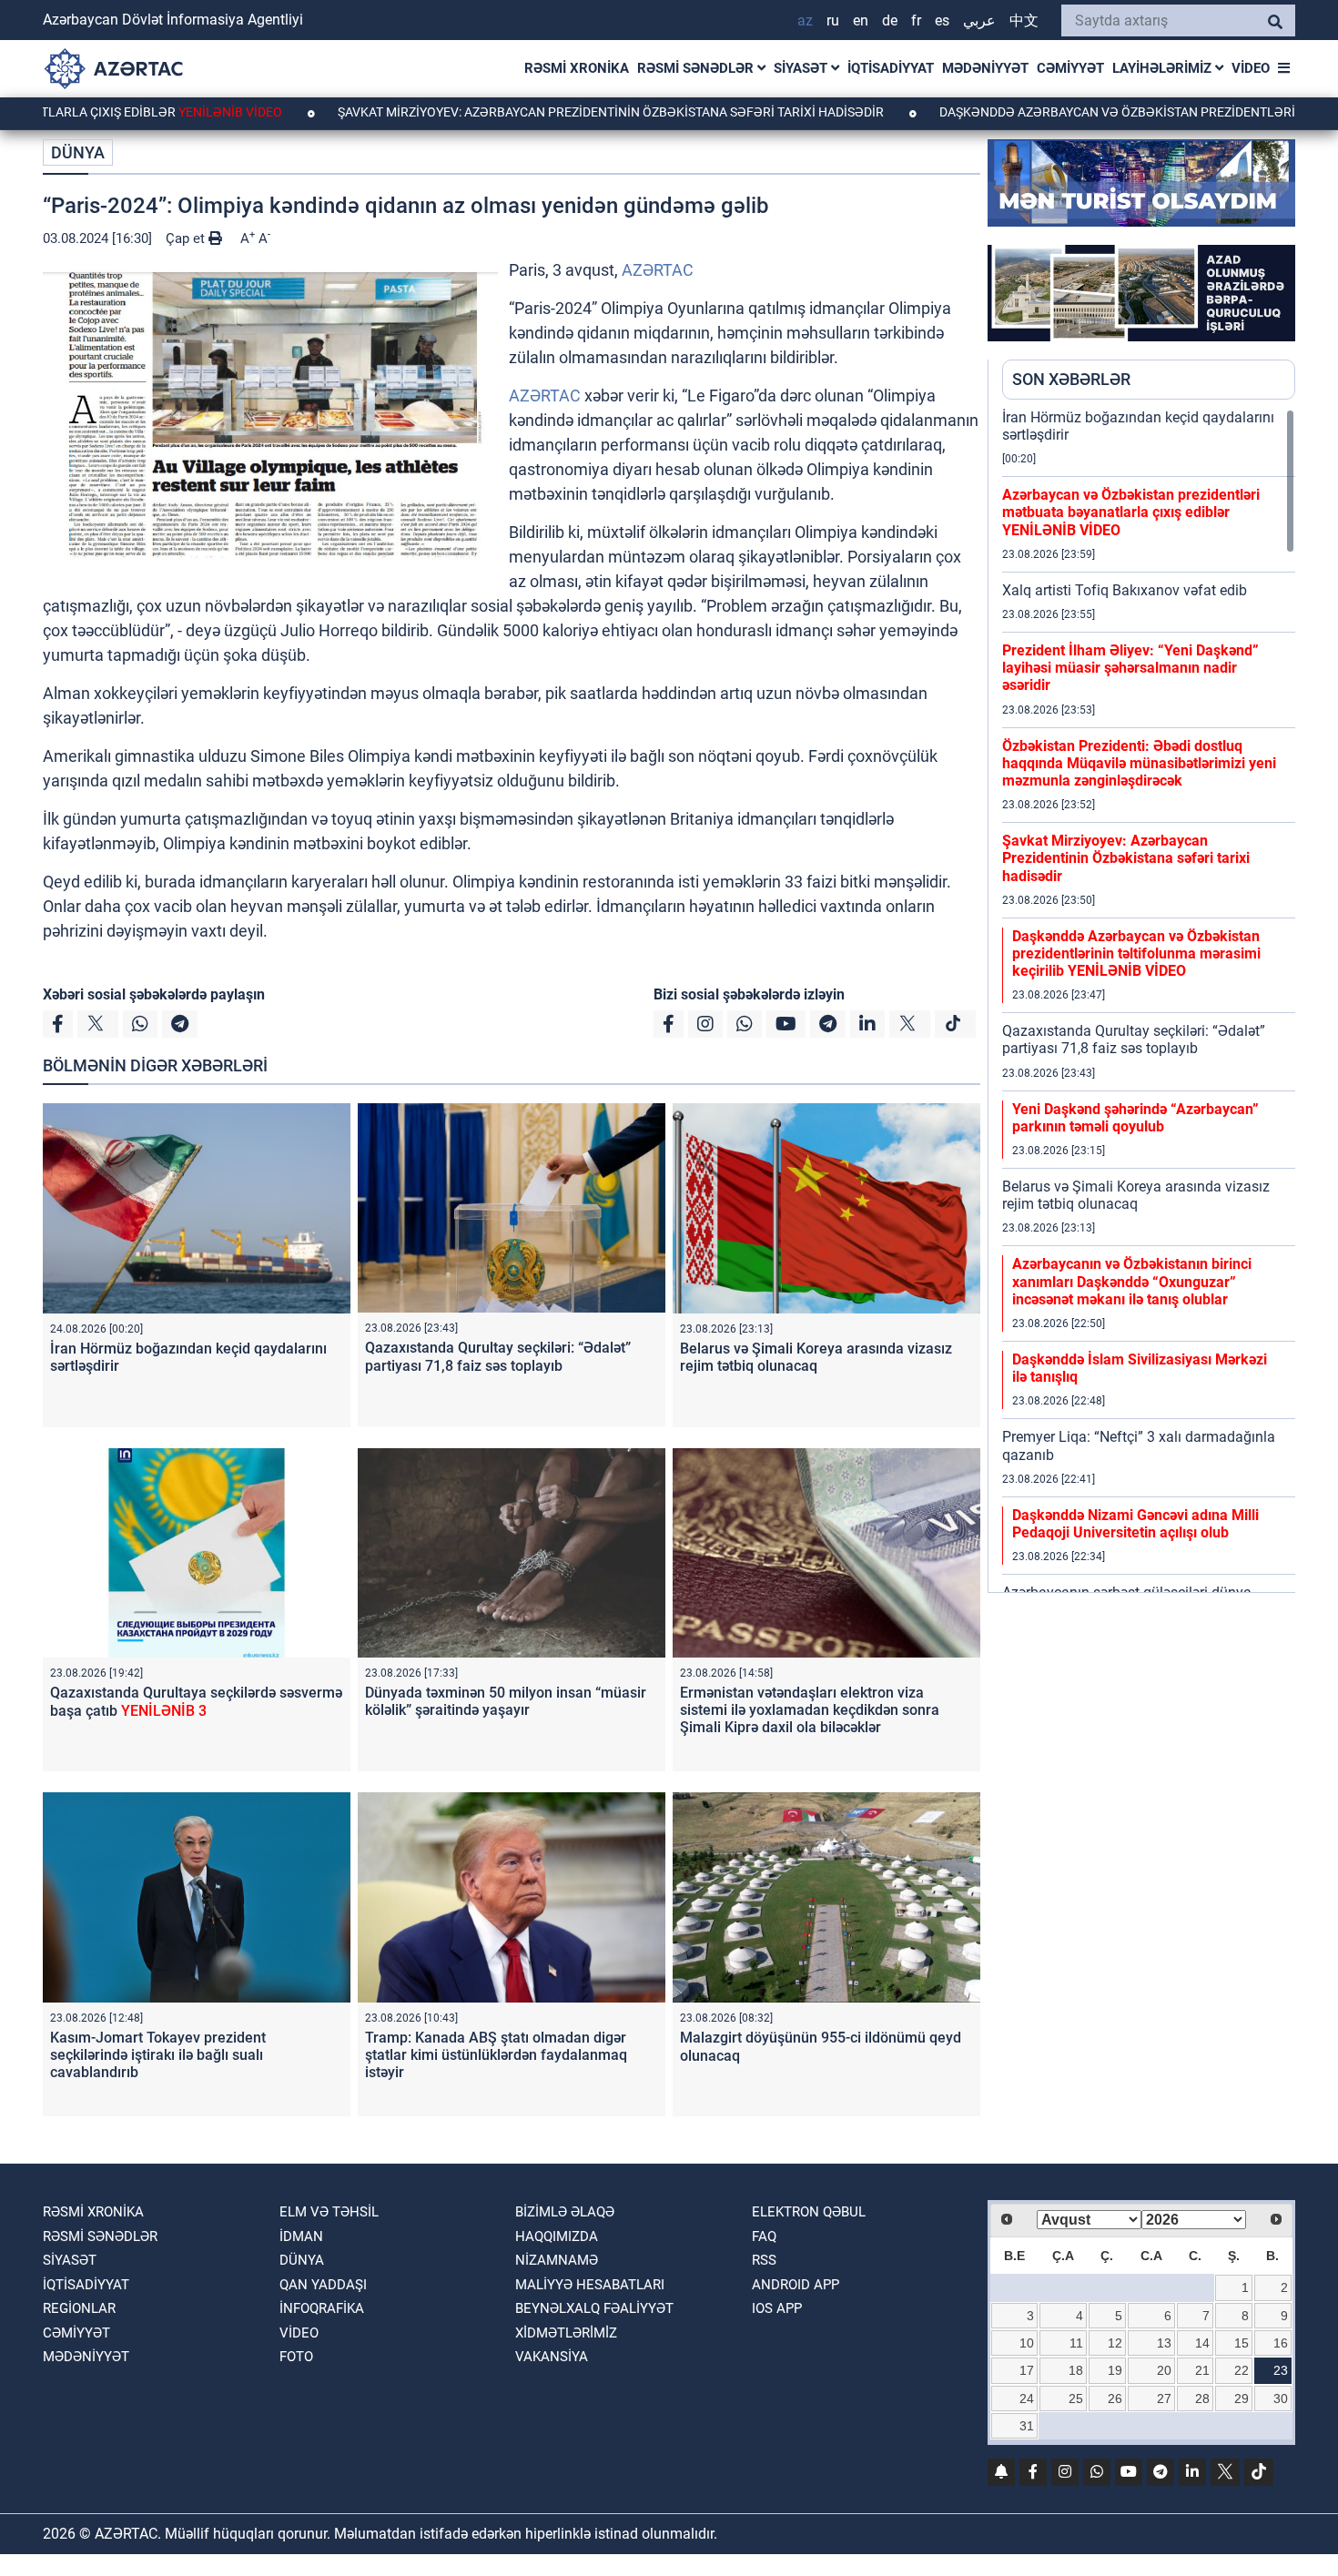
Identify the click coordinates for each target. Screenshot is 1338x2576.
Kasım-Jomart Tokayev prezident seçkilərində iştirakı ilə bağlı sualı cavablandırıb (158, 2055)
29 (1242, 2399)
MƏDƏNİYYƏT (985, 68)
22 (1242, 2370)
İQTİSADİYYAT (891, 68)
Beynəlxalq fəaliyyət (594, 2308)
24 (1027, 2399)
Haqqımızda (557, 2236)
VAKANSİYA (552, 2357)
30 (1281, 2399)
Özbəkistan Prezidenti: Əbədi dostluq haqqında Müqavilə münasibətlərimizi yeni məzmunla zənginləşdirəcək (1139, 763)
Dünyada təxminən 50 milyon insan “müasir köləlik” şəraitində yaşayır (506, 1701)
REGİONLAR (79, 2308)
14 (1202, 2343)
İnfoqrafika (322, 2308)
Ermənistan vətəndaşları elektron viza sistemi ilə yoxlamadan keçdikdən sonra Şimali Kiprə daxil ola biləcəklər (810, 1710)
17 (1027, 2370)
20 (1164, 2370)
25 (1076, 2399)
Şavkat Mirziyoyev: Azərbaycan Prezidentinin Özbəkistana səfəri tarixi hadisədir (514, 112)
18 (1076, 2370)
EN (861, 20)
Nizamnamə (557, 2260)
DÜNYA (78, 152)
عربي (979, 20)
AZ (805, 20)
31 (1027, 2426)
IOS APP (777, 2308)
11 (1076, 2343)
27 (1164, 2399)
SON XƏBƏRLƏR (1071, 379)
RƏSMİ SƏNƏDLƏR (697, 68)
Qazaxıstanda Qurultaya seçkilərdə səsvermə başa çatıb (196, 1701)
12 (1115, 2343)
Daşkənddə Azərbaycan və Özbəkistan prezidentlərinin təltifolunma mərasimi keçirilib (1136, 953)
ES (942, 20)
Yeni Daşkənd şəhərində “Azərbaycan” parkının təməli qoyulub (1135, 1118)
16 (1281, 2343)
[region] (1149, 1000)
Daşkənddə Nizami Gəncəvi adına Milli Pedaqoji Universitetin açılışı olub (1135, 1524)
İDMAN (301, 2236)
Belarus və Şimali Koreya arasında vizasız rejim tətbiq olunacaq (816, 1357)
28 (1202, 2399)
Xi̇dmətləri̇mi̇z (566, 2333)
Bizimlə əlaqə (565, 2212)
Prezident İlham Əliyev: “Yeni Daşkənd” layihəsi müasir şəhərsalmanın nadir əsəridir (1130, 668)
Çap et (187, 238)
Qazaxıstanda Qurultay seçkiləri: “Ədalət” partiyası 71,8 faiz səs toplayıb (498, 1356)
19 (1115, 2370)
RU (833, 20)
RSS (764, 2260)
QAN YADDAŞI (323, 2285)
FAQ (764, 2236)
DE (890, 20)
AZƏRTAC (658, 270)
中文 (1024, 20)
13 (1164, 2343)
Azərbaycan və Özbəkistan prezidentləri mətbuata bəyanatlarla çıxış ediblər (1131, 512)
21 (1202, 2370)
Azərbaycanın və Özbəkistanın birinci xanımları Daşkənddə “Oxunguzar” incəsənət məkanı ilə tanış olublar (1132, 1281)
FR (916, 20)
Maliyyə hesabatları (590, 2285)
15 (1242, 2343)
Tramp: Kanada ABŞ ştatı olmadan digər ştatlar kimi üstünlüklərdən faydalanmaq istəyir (496, 2055)
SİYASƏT (802, 68)
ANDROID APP (796, 2285)
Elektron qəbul (809, 2212)
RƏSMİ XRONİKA (577, 68)
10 (1027, 2343)
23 (1281, 2370)
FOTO (296, 2357)
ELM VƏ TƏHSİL (329, 2212)
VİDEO (1251, 68)
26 (1115, 2399)
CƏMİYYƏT (1070, 68)
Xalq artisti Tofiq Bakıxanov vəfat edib (1125, 590)
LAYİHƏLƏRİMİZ (1164, 68)
